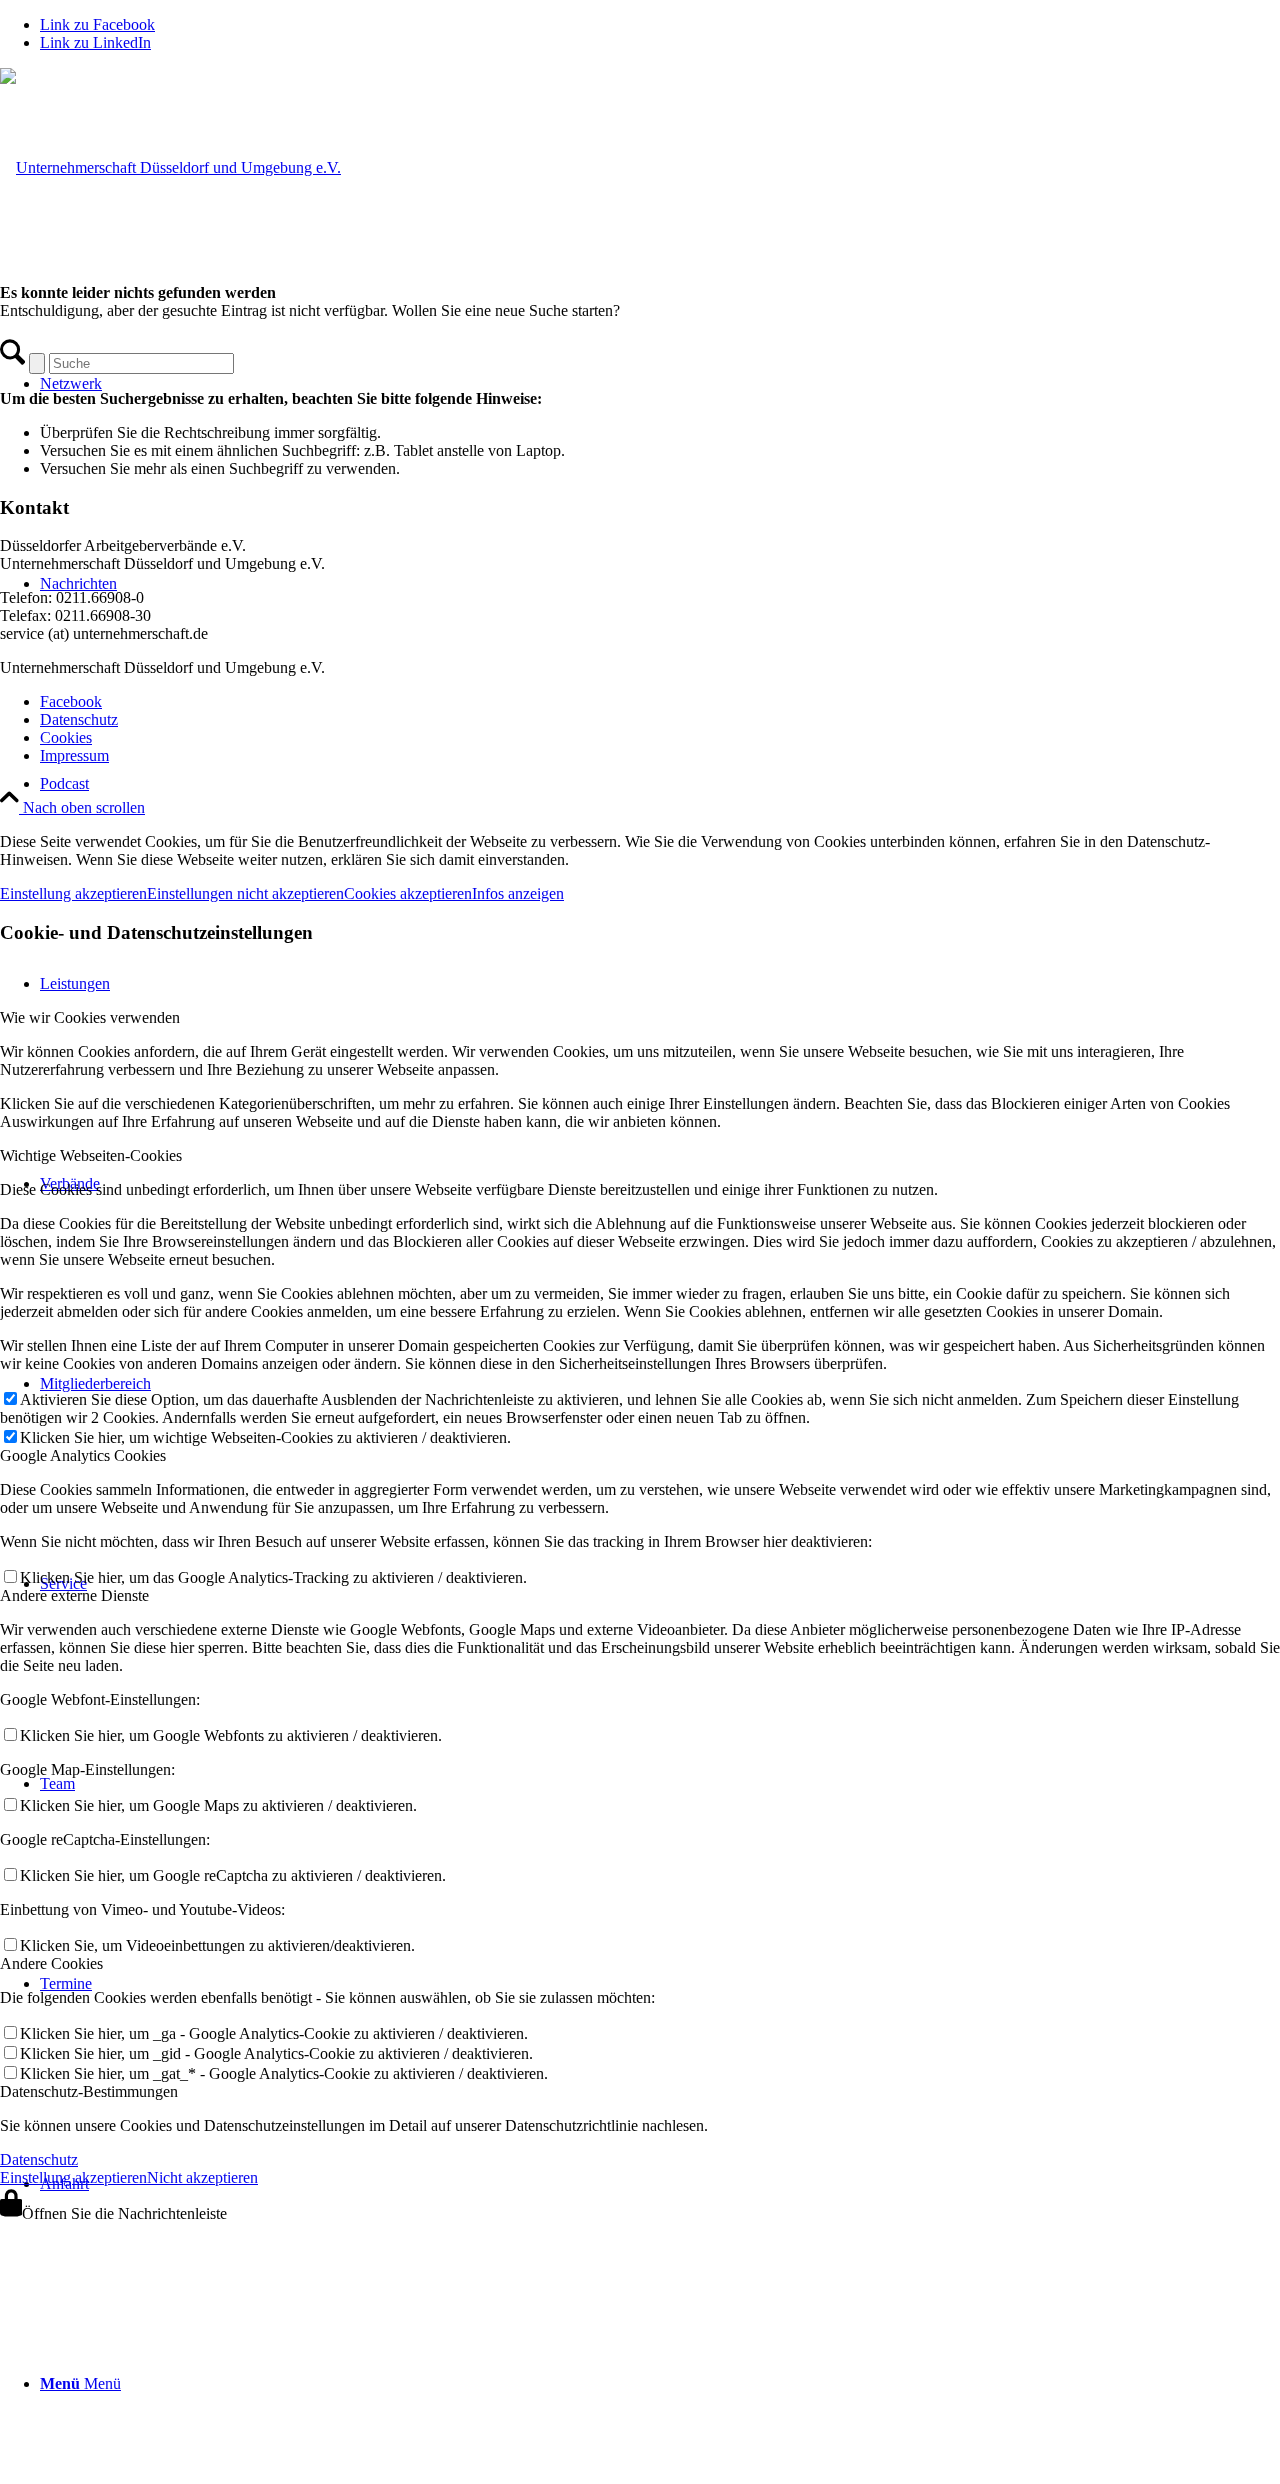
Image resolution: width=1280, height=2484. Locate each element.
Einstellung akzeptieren (73, 893)
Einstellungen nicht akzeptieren (245, 893)
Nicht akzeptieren (202, 2177)
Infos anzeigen (518, 893)
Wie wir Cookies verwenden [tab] (90, 1017)
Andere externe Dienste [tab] (74, 1595)
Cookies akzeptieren (408, 893)
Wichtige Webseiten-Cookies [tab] (91, 1155)
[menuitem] (660, 784)
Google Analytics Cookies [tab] (83, 1455)
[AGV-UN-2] (170, 167)
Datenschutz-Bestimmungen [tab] (89, 2091)
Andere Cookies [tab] (51, 1963)
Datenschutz (39, 2159)
